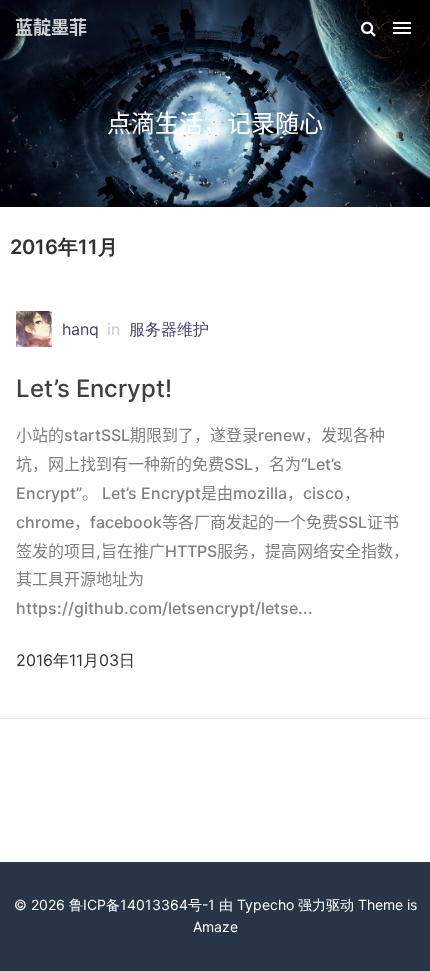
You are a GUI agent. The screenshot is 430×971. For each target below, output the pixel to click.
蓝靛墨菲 (51, 27)
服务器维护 (169, 329)
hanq (80, 329)
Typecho (265, 904)
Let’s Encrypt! (94, 388)
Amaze (215, 926)
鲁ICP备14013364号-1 (142, 904)
